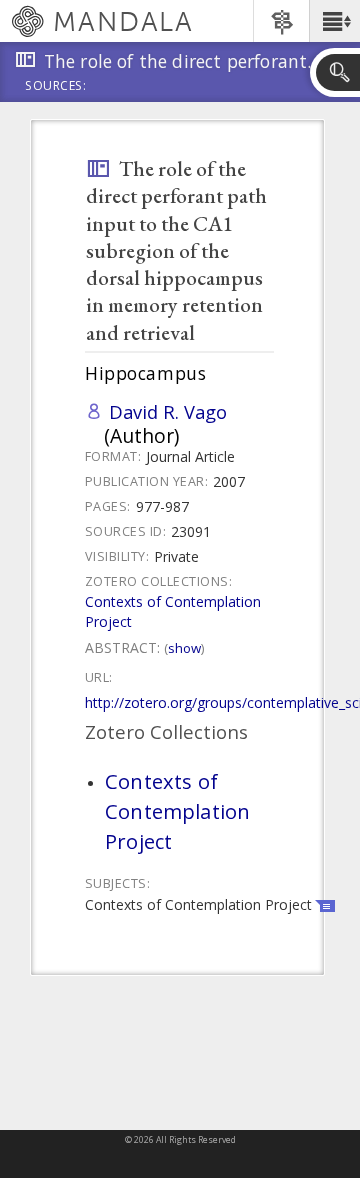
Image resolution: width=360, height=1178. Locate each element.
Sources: (56, 87)
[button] (334, 21)
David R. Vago (168, 411)
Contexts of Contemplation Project (177, 811)
